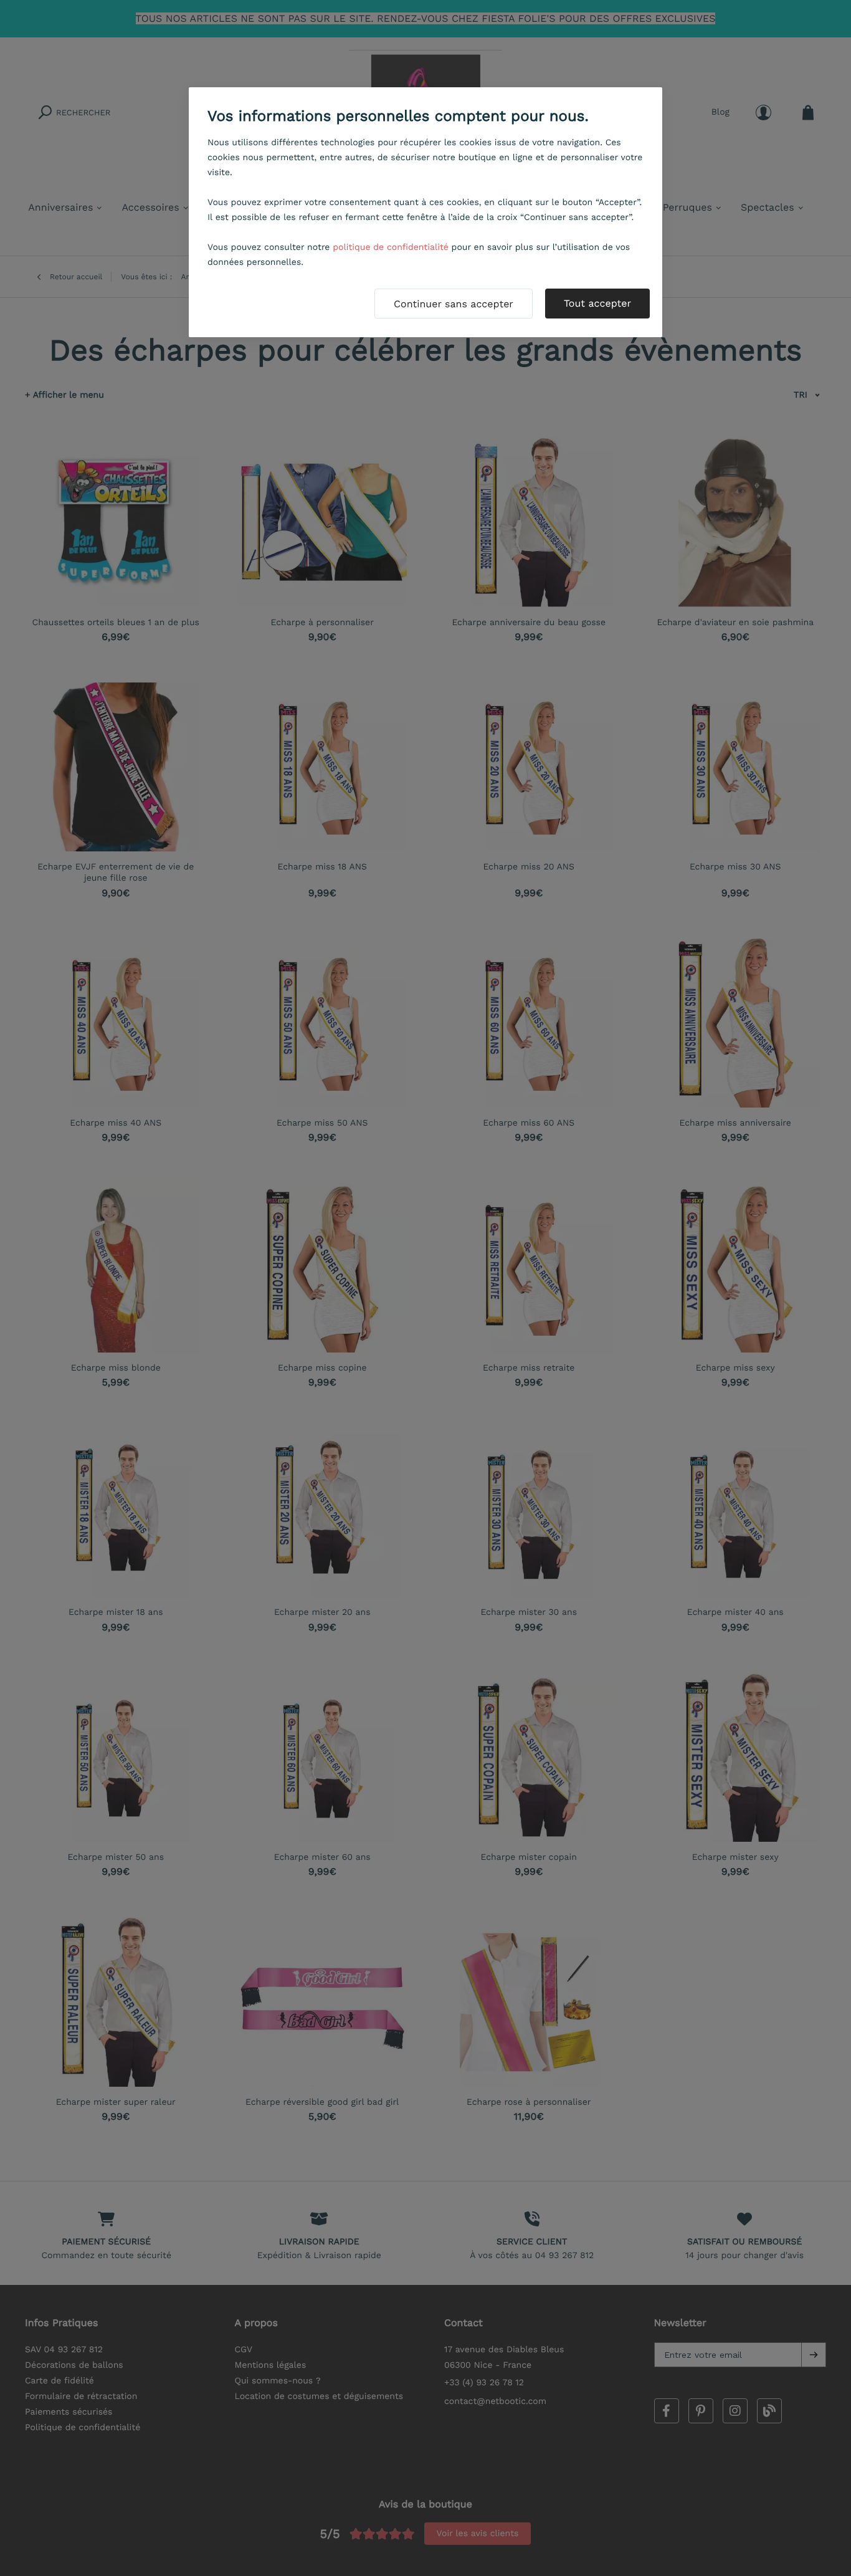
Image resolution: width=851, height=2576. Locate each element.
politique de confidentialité (391, 247)
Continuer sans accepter (454, 304)
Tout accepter (597, 303)
